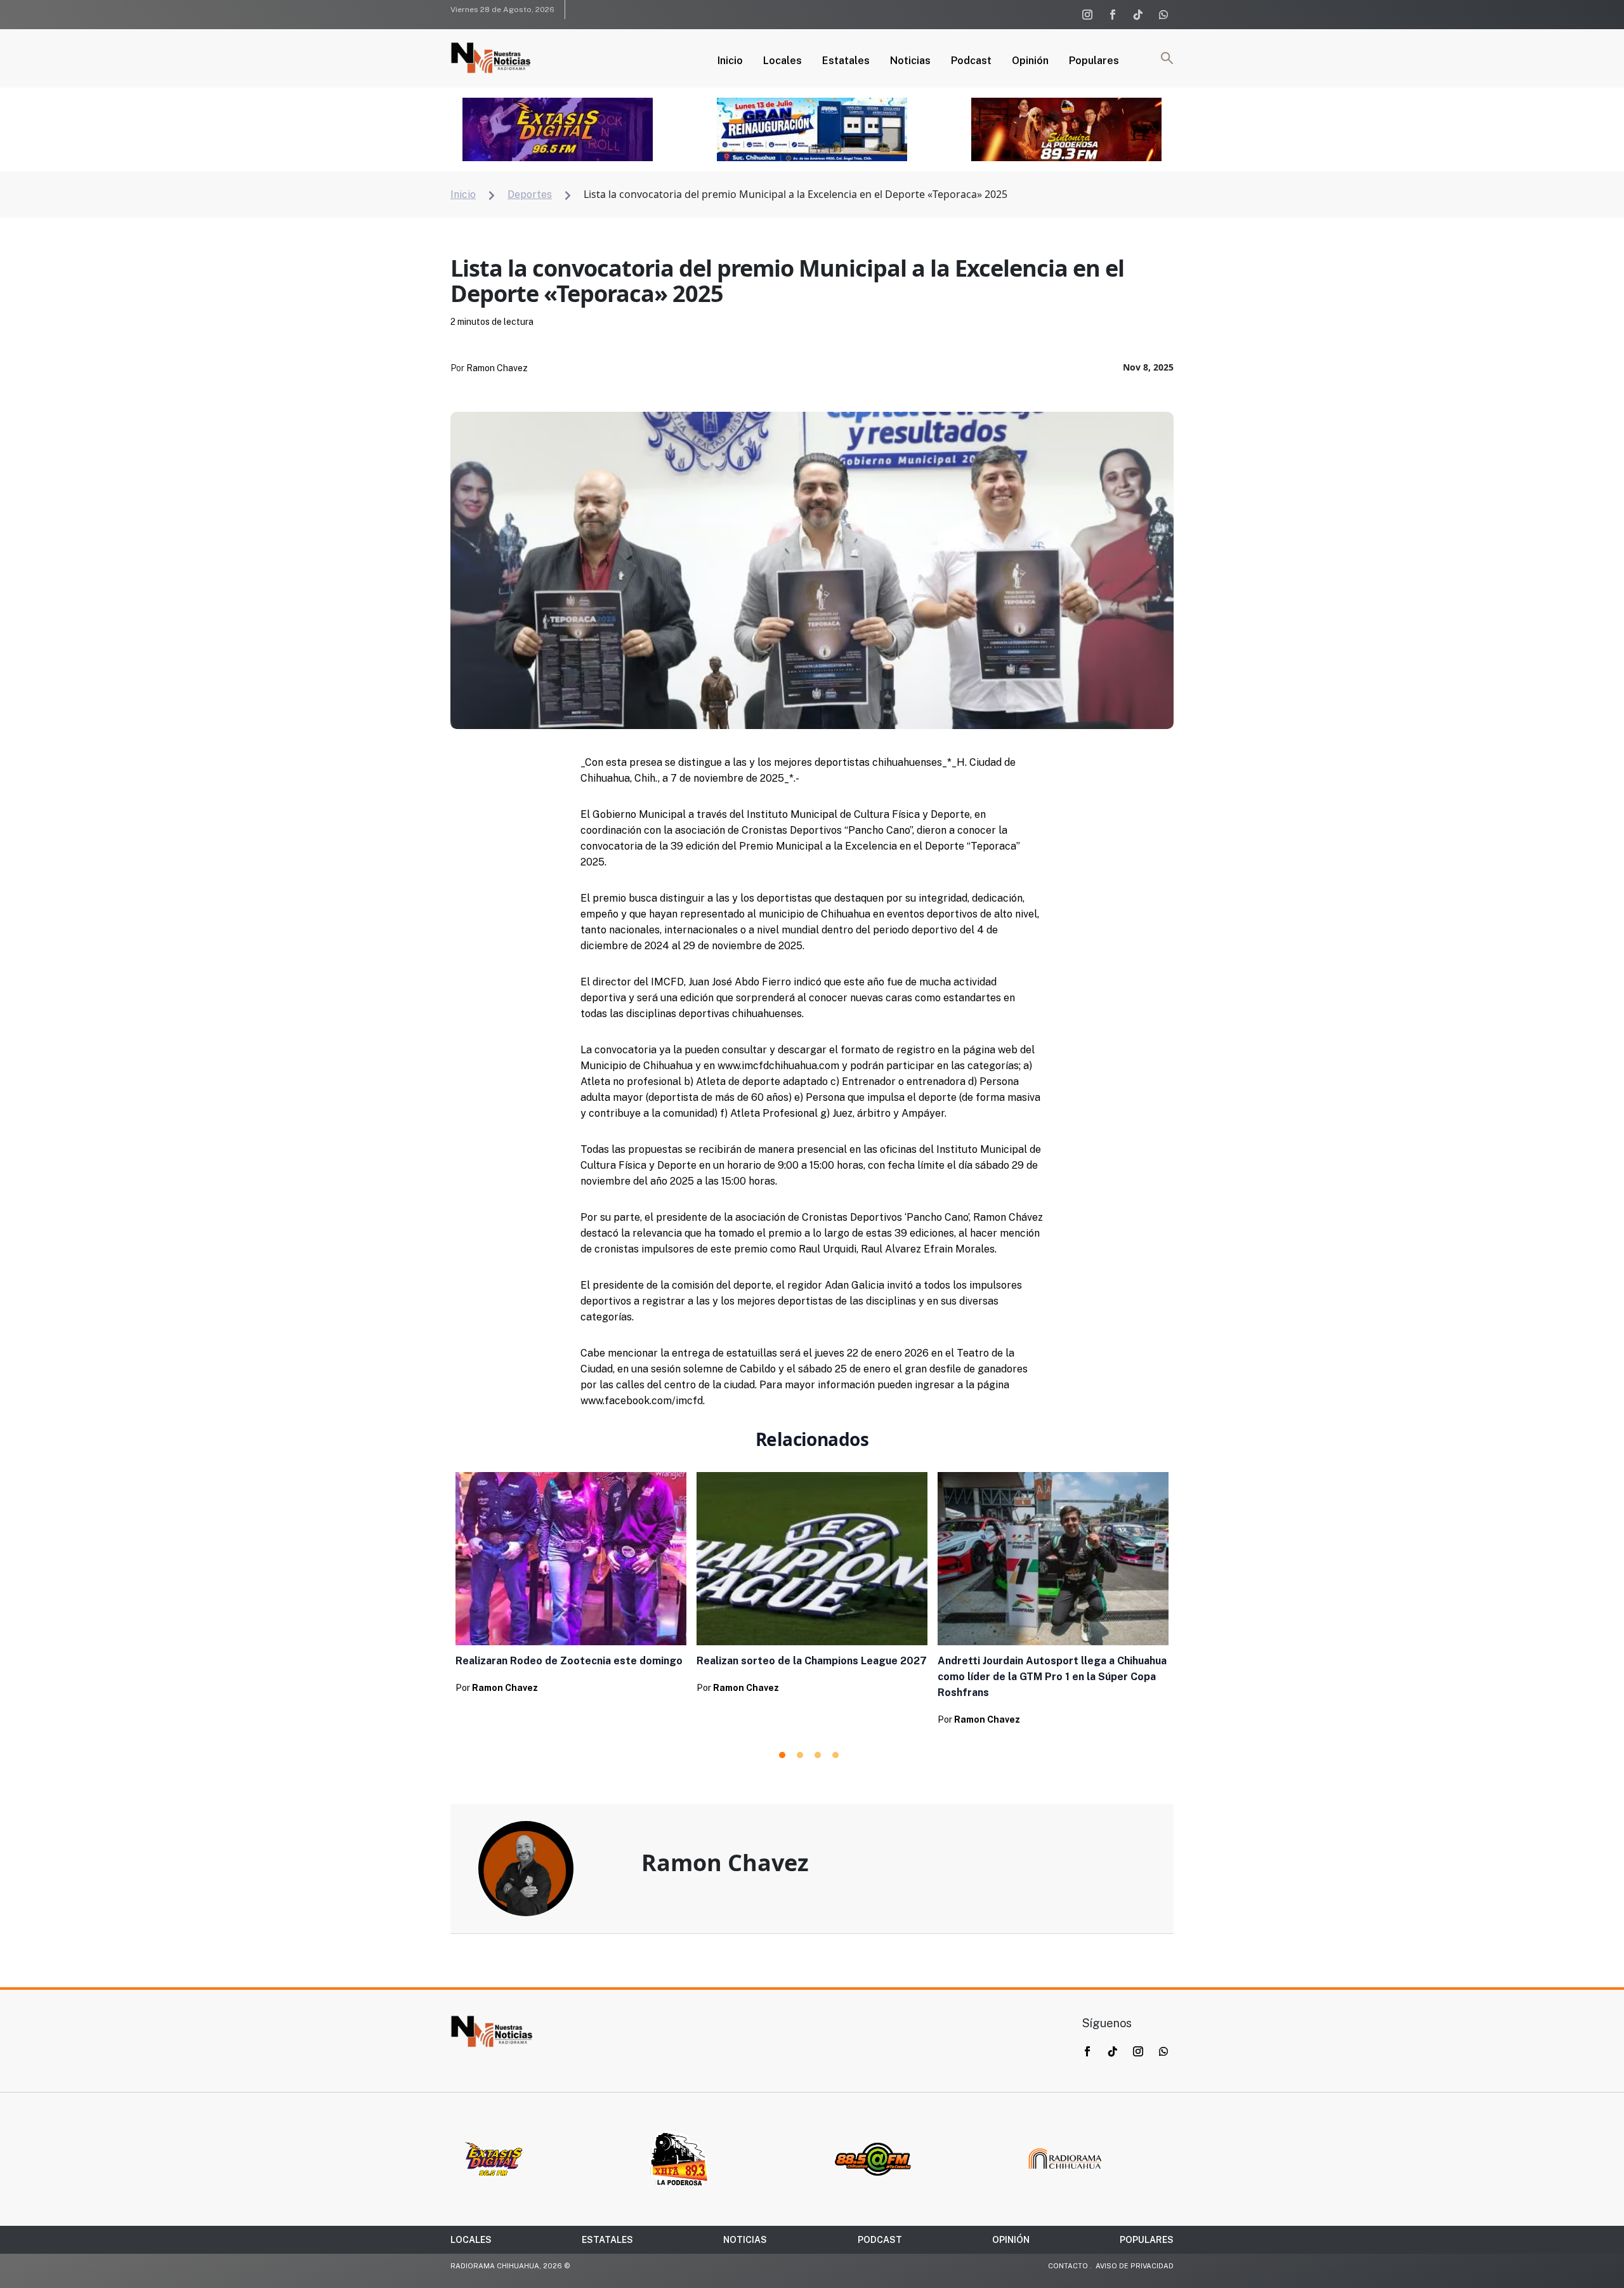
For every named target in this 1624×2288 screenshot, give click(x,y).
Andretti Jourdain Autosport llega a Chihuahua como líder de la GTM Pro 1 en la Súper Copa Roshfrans (1052, 1677)
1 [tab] (782, 1755)
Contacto (1068, 2266)
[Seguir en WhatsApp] (1163, 15)
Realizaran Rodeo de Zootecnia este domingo (569, 1661)
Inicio (730, 62)
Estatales (846, 62)
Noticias (910, 62)
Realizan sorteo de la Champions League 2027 (812, 1661)
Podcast (971, 62)
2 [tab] (800, 1755)
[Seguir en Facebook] (1113, 15)
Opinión (1030, 62)
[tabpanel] (571, 1587)
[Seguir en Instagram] (1087, 15)
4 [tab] (835, 1755)
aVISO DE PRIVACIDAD (1135, 2266)
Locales (783, 62)
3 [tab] (818, 1755)
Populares (1094, 62)
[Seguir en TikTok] (1138, 15)
